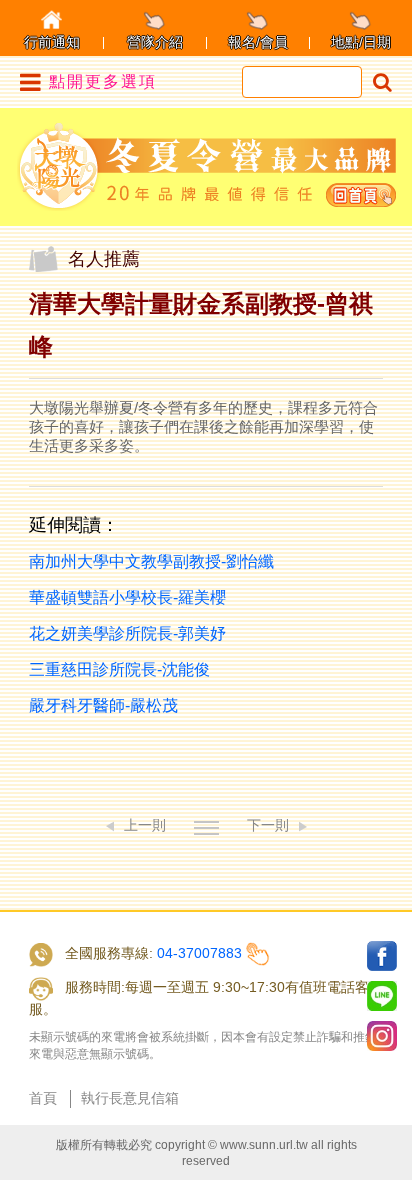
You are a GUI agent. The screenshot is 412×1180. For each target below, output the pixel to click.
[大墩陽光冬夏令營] (206, 166)
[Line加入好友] (382, 996)
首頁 (43, 1098)
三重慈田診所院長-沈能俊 (119, 669)
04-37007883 (199, 953)
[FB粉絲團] (382, 956)
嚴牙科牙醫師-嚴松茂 (103, 705)
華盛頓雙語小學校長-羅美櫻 (127, 597)
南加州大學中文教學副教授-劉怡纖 (151, 561)
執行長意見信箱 (130, 1098)
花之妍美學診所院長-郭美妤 (127, 633)
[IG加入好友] (382, 1036)
